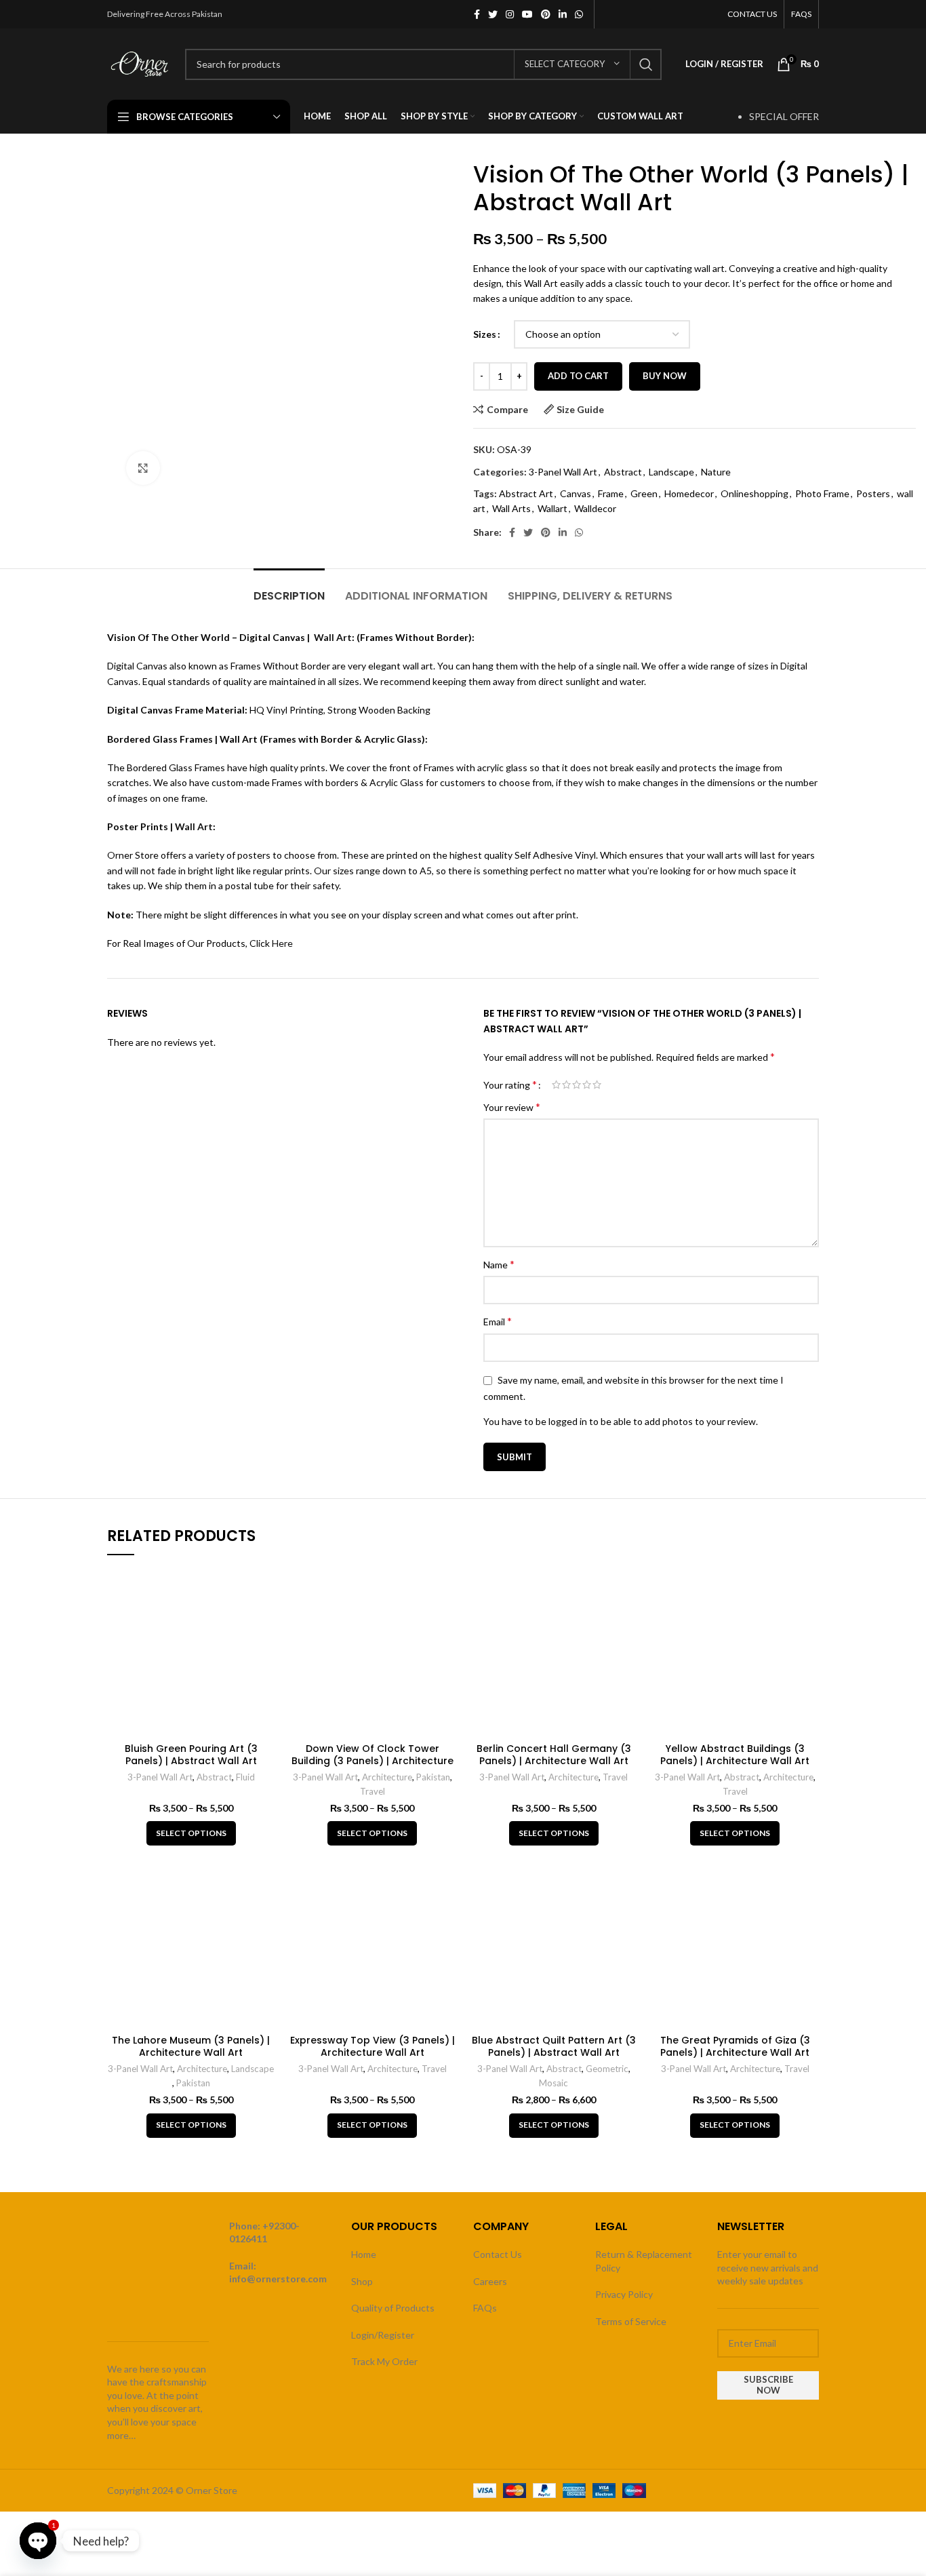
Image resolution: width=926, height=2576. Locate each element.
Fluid (245, 1777)
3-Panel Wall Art (563, 472)
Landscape (671, 472)
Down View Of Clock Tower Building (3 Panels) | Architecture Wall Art (373, 1761)
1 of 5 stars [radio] (556, 1085)
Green (644, 493)
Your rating (510, 1085)
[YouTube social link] (527, 14)
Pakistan (433, 1777)
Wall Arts (511, 508)
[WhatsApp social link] (579, 14)
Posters (873, 493)
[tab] (289, 589)
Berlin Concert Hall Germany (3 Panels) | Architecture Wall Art (554, 1755)
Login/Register (383, 2335)
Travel (373, 1791)
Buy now (665, 376)
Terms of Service (631, 2321)
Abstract (623, 472)
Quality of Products (393, 2308)
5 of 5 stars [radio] (597, 1085)
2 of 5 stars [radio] (566, 1085)
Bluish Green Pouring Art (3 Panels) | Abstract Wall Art (191, 1755)
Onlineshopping (754, 493)
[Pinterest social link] (546, 14)
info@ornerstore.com (278, 2279)
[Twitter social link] (493, 14)
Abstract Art (526, 493)
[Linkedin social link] (563, 14)
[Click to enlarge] (143, 468)
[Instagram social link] (510, 14)
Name (499, 1264)
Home (364, 2254)
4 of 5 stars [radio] (587, 1085)
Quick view (265, 1589)
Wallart (552, 508)
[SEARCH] (646, 64)
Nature (716, 472)
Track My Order (384, 2361)
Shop (362, 2281)
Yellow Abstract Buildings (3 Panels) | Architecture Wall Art (735, 1755)
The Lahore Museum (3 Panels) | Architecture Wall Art (191, 2046)
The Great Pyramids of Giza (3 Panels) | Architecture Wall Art (735, 2046)
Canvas (576, 493)
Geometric (607, 2069)
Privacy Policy (624, 2294)
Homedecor (689, 493)
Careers (490, 2281)
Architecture (387, 1777)
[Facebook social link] (477, 14)
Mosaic (553, 2083)
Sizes (485, 334)
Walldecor (595, 508)
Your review (512, 1107)
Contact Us (498, 2254)
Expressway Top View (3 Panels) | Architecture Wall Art (373, 2046)
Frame (611, 493)
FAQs (485, 2308)
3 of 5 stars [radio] (577, 1085)
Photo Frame (822, 493)
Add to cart (578, 376)
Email (498, 1321)
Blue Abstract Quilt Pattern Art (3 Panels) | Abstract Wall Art (554, 2046)
